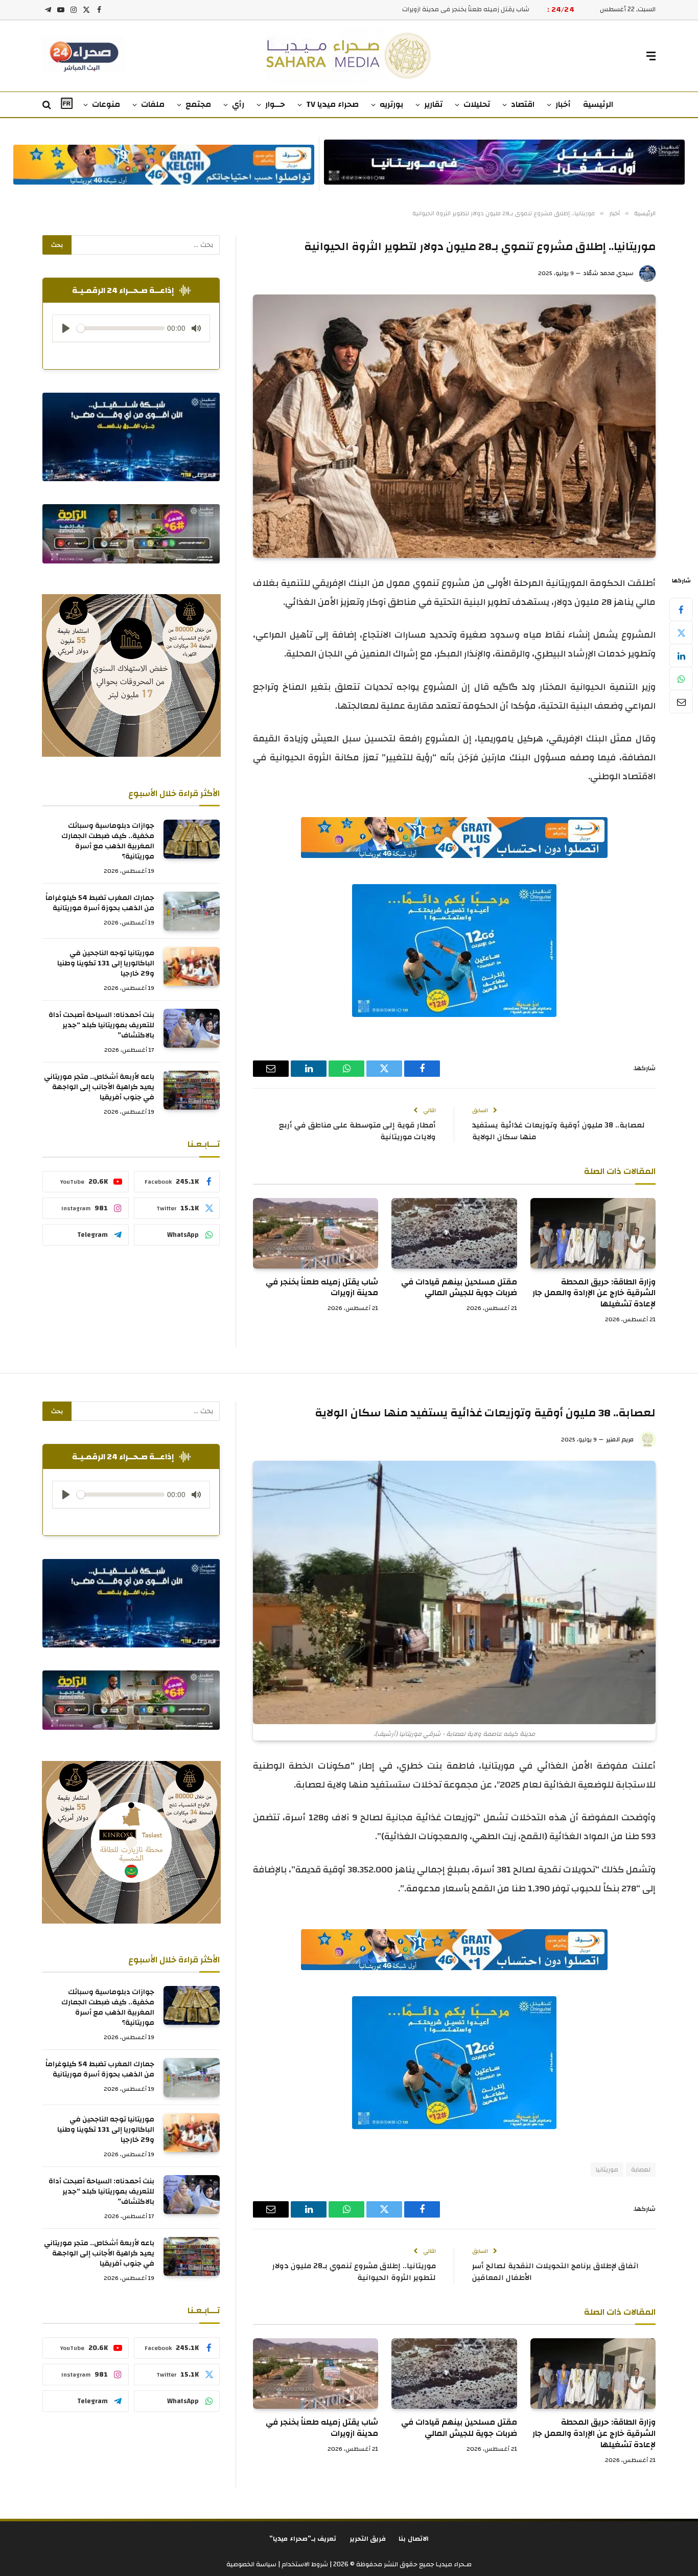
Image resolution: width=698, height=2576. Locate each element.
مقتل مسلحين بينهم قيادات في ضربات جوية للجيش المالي (459, 1288)
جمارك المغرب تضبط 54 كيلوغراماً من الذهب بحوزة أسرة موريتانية (100, 903)
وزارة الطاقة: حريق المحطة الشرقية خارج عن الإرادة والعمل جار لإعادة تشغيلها (594, 1293)
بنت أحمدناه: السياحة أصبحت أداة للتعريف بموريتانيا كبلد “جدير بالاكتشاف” (101, 1025)
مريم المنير (620, 1439)
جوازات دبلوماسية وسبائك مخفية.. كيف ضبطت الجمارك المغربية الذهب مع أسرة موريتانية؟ (108, 841)
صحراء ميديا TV (332, 104)
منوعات (106, 104)
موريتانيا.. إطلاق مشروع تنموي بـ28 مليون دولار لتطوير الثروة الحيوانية (354, 2272)
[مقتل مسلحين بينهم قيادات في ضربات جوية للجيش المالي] (454, 1233)
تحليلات (477, 104)
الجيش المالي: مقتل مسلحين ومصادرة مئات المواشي (453, 9)
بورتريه (391, 104)
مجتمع (198, 104)
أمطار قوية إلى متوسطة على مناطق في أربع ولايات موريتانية (357, 1131)
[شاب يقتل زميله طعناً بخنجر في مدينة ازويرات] (316, 1233)
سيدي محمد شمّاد (608, 273)
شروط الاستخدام (304, 2564)
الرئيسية (598, 104)
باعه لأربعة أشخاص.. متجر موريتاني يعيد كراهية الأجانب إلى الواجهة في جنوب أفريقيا (99, 1087)
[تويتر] (681, 632)
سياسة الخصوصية (251, 2564)
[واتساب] (681, 679)
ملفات (153, 104)
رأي (238, 104)
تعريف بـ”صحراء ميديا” (303, 2539)
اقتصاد (523, 104)
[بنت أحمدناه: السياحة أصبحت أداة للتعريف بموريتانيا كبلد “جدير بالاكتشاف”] (192, 1028)
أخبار (563, 104)
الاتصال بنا (414, 2539)
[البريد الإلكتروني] (681, 702)
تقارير (433, 104)
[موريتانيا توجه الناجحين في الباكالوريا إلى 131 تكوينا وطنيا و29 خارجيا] (192, 966)
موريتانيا (607, 2170)
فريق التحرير (368, 2539)
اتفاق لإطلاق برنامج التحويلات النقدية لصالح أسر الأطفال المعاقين (555, 2272)
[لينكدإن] (681, 656)
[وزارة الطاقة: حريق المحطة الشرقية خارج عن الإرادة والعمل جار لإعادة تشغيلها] (593, 1233)
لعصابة (641, 2170)
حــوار (275, 104)
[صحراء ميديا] (349, 56)
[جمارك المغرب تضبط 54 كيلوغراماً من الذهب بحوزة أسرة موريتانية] (192, 911)
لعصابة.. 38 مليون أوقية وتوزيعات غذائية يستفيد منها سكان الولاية (559, 1131)
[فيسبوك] (681, 609)
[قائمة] (651, 56)
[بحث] (48, 105)
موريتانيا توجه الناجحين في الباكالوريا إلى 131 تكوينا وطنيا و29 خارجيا (106, 963)
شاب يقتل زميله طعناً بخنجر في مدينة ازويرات (322, 1288)
